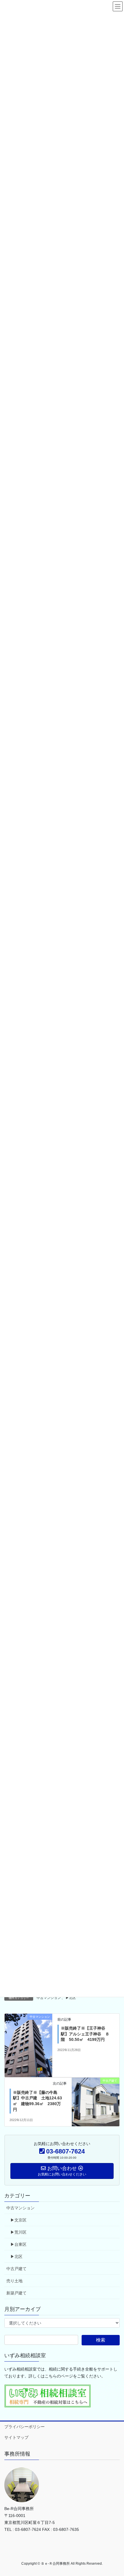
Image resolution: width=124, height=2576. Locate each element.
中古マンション (49, 1998)
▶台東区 (18, 2244)
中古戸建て (16, 2269)
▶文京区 (18, 2220)
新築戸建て (16, 2293)
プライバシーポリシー (25, 2427)
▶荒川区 (18, 2232)
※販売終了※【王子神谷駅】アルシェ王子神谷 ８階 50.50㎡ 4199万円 (85, 2034)
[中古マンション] (28, 2045)
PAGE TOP (115, 2494)
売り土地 (14, 2281)
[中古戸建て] (96, 2095)
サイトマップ (16, 2437)
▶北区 (71, 1998)
